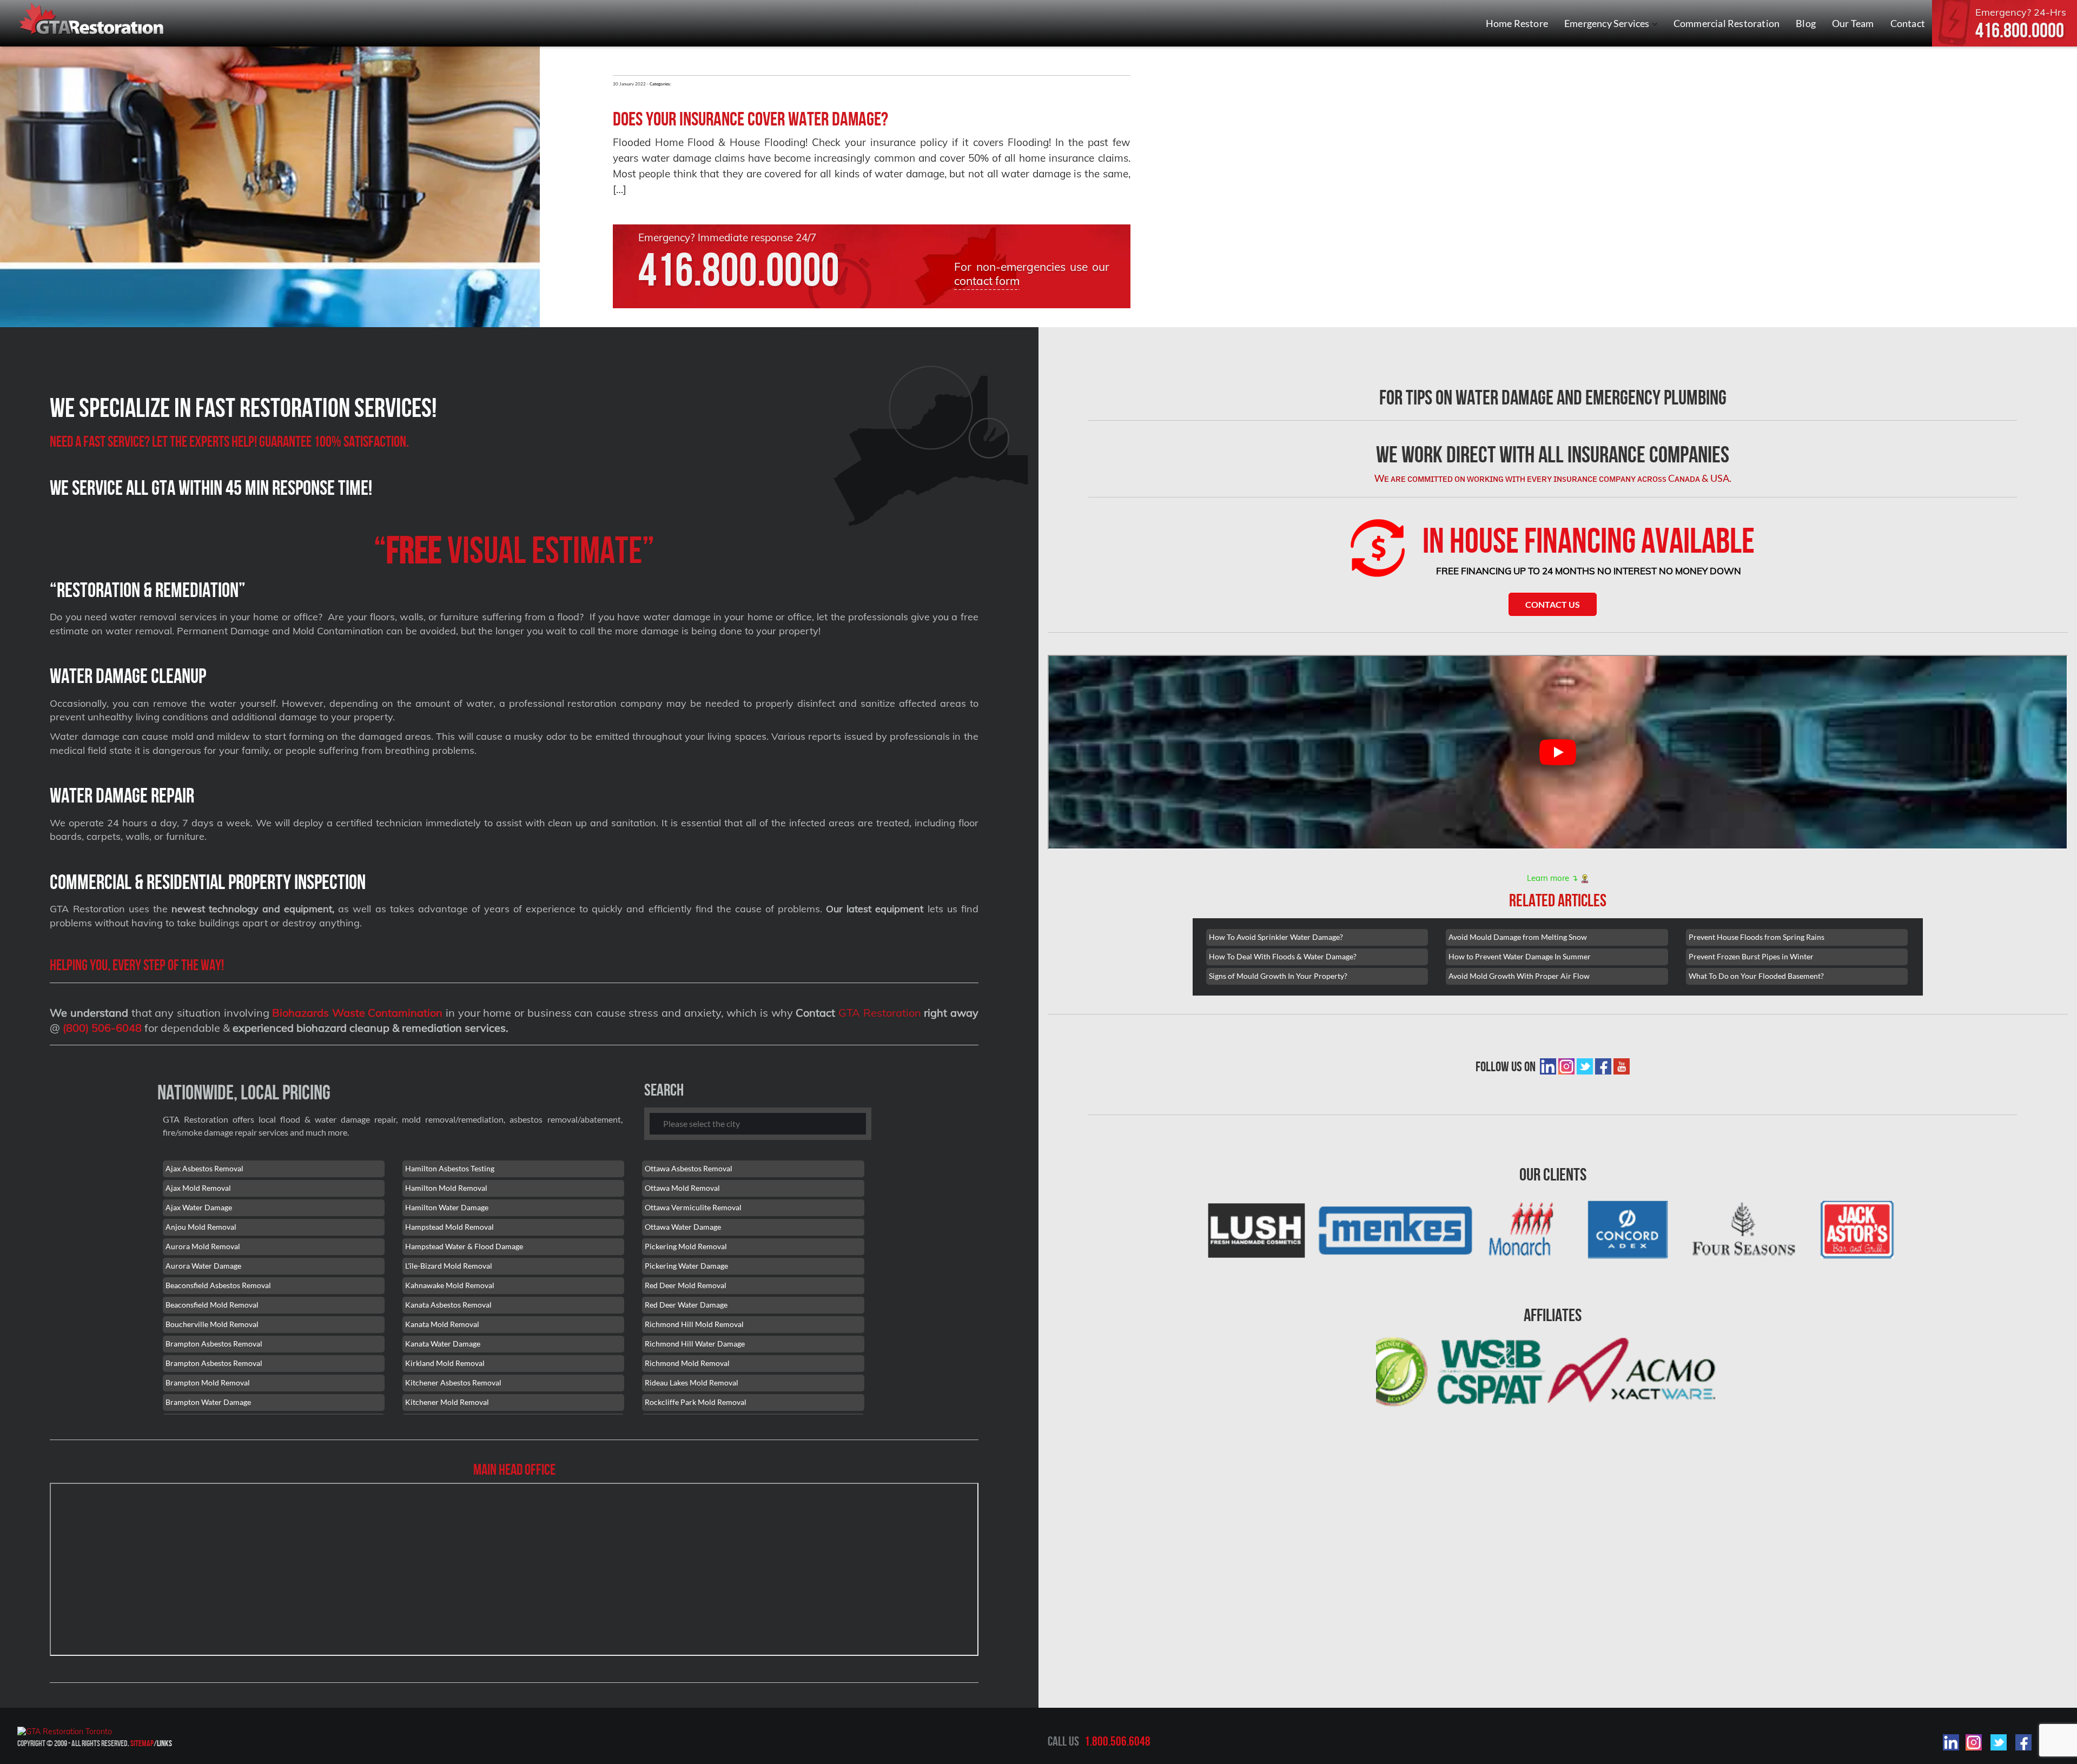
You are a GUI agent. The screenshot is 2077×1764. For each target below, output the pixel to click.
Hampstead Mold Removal (449, 1227)
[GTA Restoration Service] (92, 20)
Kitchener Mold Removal (447, 1402)
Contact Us (1553, 604)
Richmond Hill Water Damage (695, 1344)
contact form (987, 281)
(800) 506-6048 (102, 1028)
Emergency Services (1608, 23)
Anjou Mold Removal (201, 1227)
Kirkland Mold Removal (445, 1363)
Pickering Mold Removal (686, 1246)
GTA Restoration (880, 1013)
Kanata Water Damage (443, 1344)
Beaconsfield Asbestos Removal (218, 1285)
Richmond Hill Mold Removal (694, 1324)
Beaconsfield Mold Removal (212, 1305)
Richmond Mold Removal (687, 1363)
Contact (1908, 23)
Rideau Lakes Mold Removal (692, 1382)
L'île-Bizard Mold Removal (449, 1266)
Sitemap (142, 1743)
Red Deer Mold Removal (686, 1285)
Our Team (1853, 23)
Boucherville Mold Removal (212, 1324)
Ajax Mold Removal (198, 1188)
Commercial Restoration (1727, 23)
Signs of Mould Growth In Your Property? (1278, 976)
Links (164, 1743)
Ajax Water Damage (199, 1207)
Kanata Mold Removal (442, 1324)
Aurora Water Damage (203, 1266)
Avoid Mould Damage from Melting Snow (1518, 937)
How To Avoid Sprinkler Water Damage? (1276, 937)
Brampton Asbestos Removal (214, 1344)
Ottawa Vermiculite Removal (693, 1207)
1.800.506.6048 (1117, 1741)
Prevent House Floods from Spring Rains (1757, 937)
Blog (1806, 23)
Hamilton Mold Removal (446, 1188)
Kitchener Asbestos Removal (453, 1382)
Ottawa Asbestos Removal (689, 1168)
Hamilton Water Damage (447, 1207)
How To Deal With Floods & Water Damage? (1283, 956)
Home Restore (1517, 23)
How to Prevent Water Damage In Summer (1520, 956)
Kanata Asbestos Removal (448, 1305)
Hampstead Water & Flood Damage (464, 1246)
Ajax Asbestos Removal (204, 1168)
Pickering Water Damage (686, 1266)
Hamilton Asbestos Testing (450, 1168)
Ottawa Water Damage (683, 1227)
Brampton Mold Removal (208, 1382)
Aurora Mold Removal (203, 1246)
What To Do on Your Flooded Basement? (1756, 976)
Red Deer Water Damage (686, 1305)
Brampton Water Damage (208, 1402)
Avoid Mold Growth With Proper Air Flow (1519, 976)
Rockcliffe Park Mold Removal (696, 1402)
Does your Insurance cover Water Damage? (750, 119)
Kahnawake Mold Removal (450, 1285)
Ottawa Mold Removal (682, 1188)
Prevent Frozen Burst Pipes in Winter (1751, 956)
